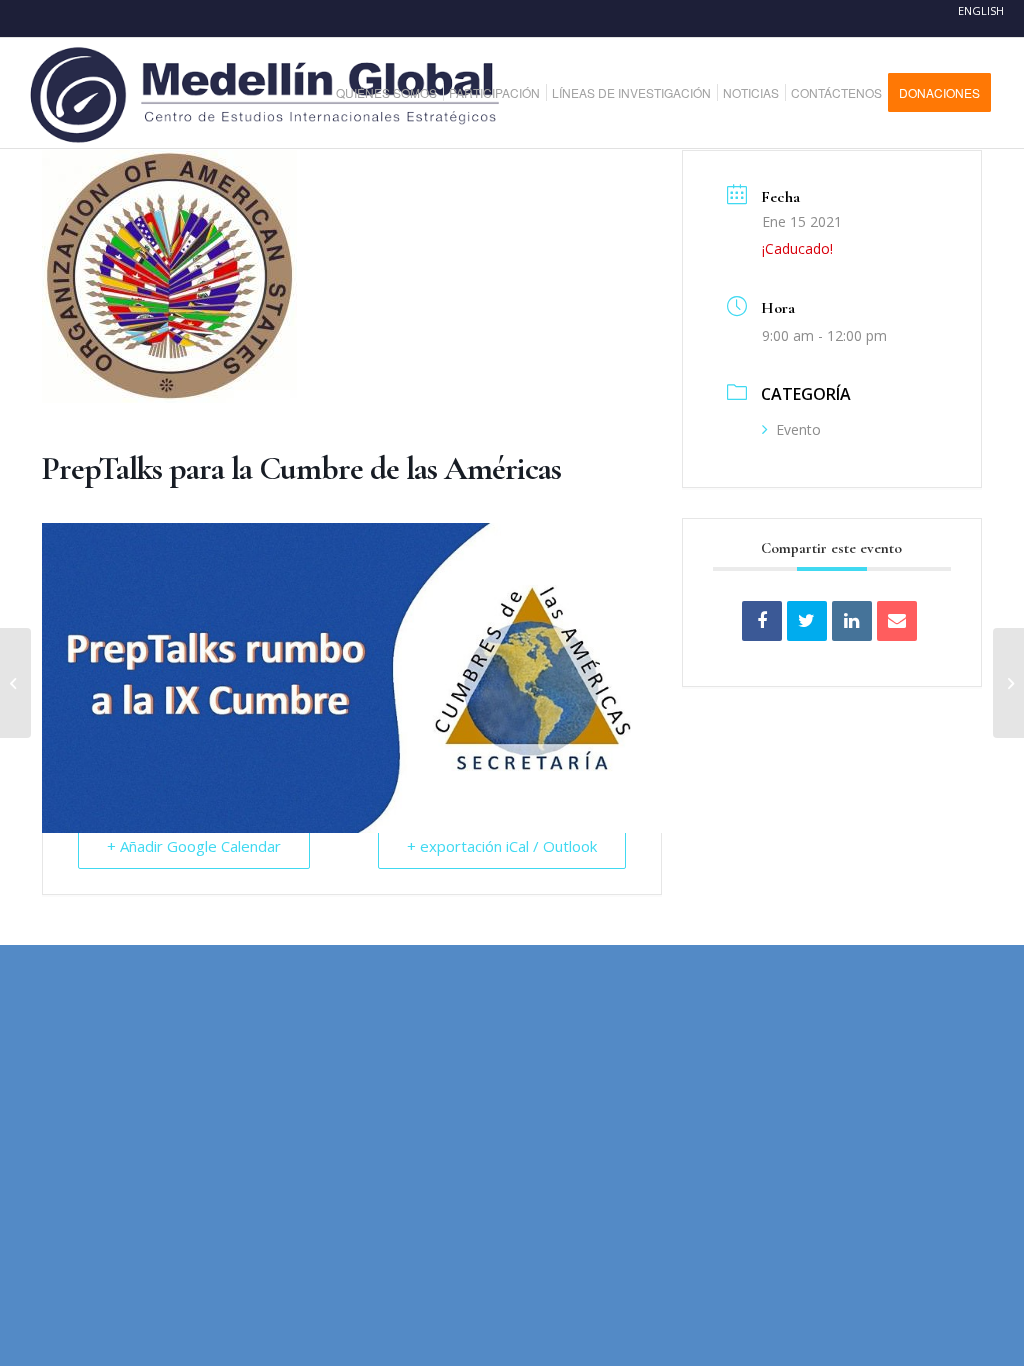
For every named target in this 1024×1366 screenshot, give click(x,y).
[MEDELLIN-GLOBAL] (266, 93)
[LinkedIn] (852, 621)
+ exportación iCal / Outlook (502, 846)
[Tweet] (807, 621)
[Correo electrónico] (897, 621)
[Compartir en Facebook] (762, 621)
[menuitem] (394, 93)
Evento (798, 429)
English (981, 10)
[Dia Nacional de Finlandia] (15, 683)
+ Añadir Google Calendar (194, 846)
